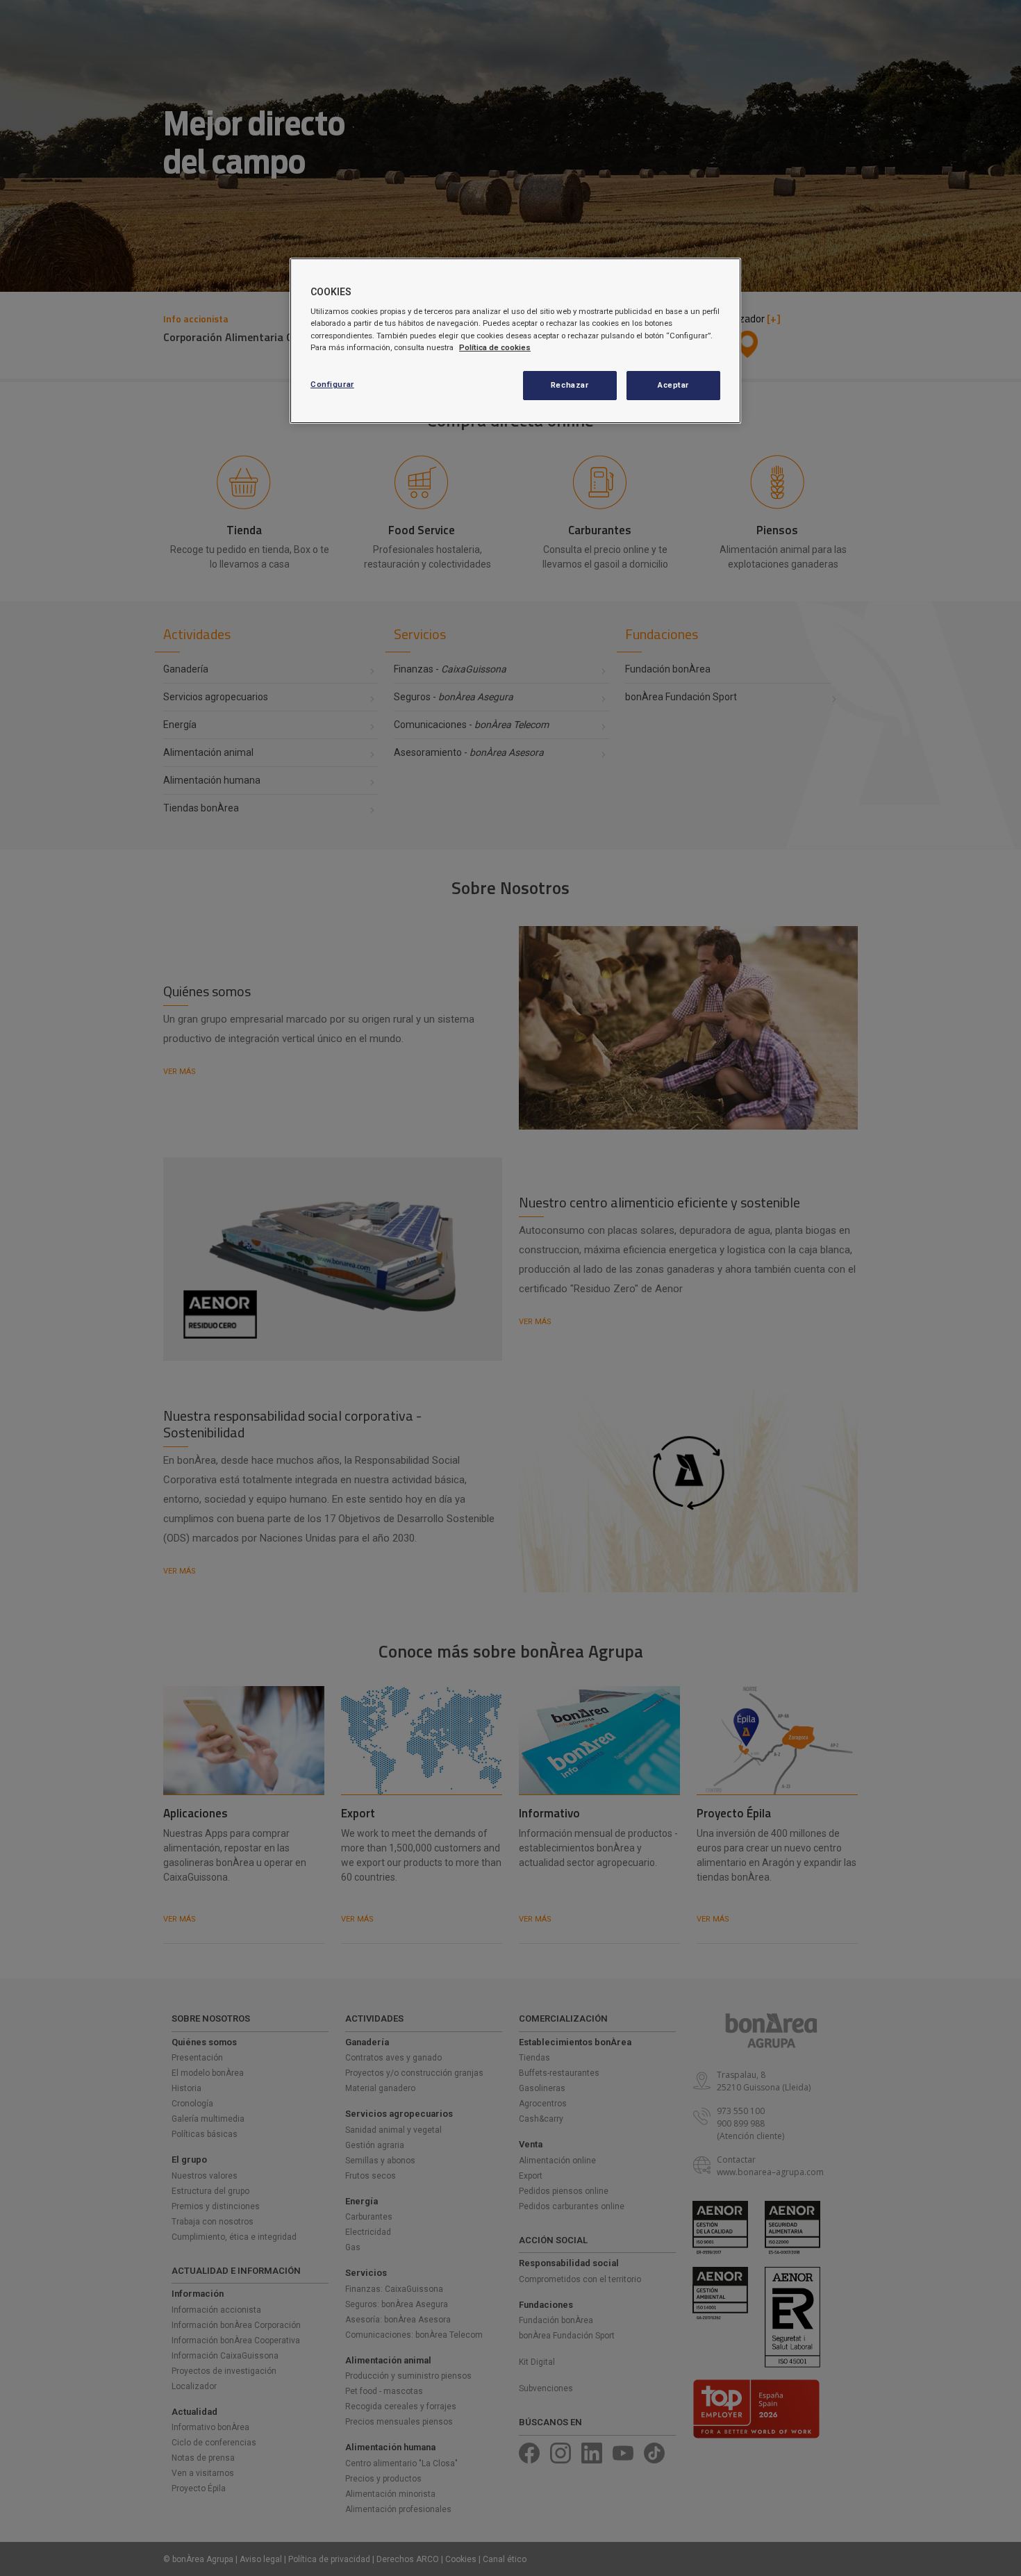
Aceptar (673, 385)
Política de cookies (495, 347)
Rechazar (570, 385)
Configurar (332, 384)
